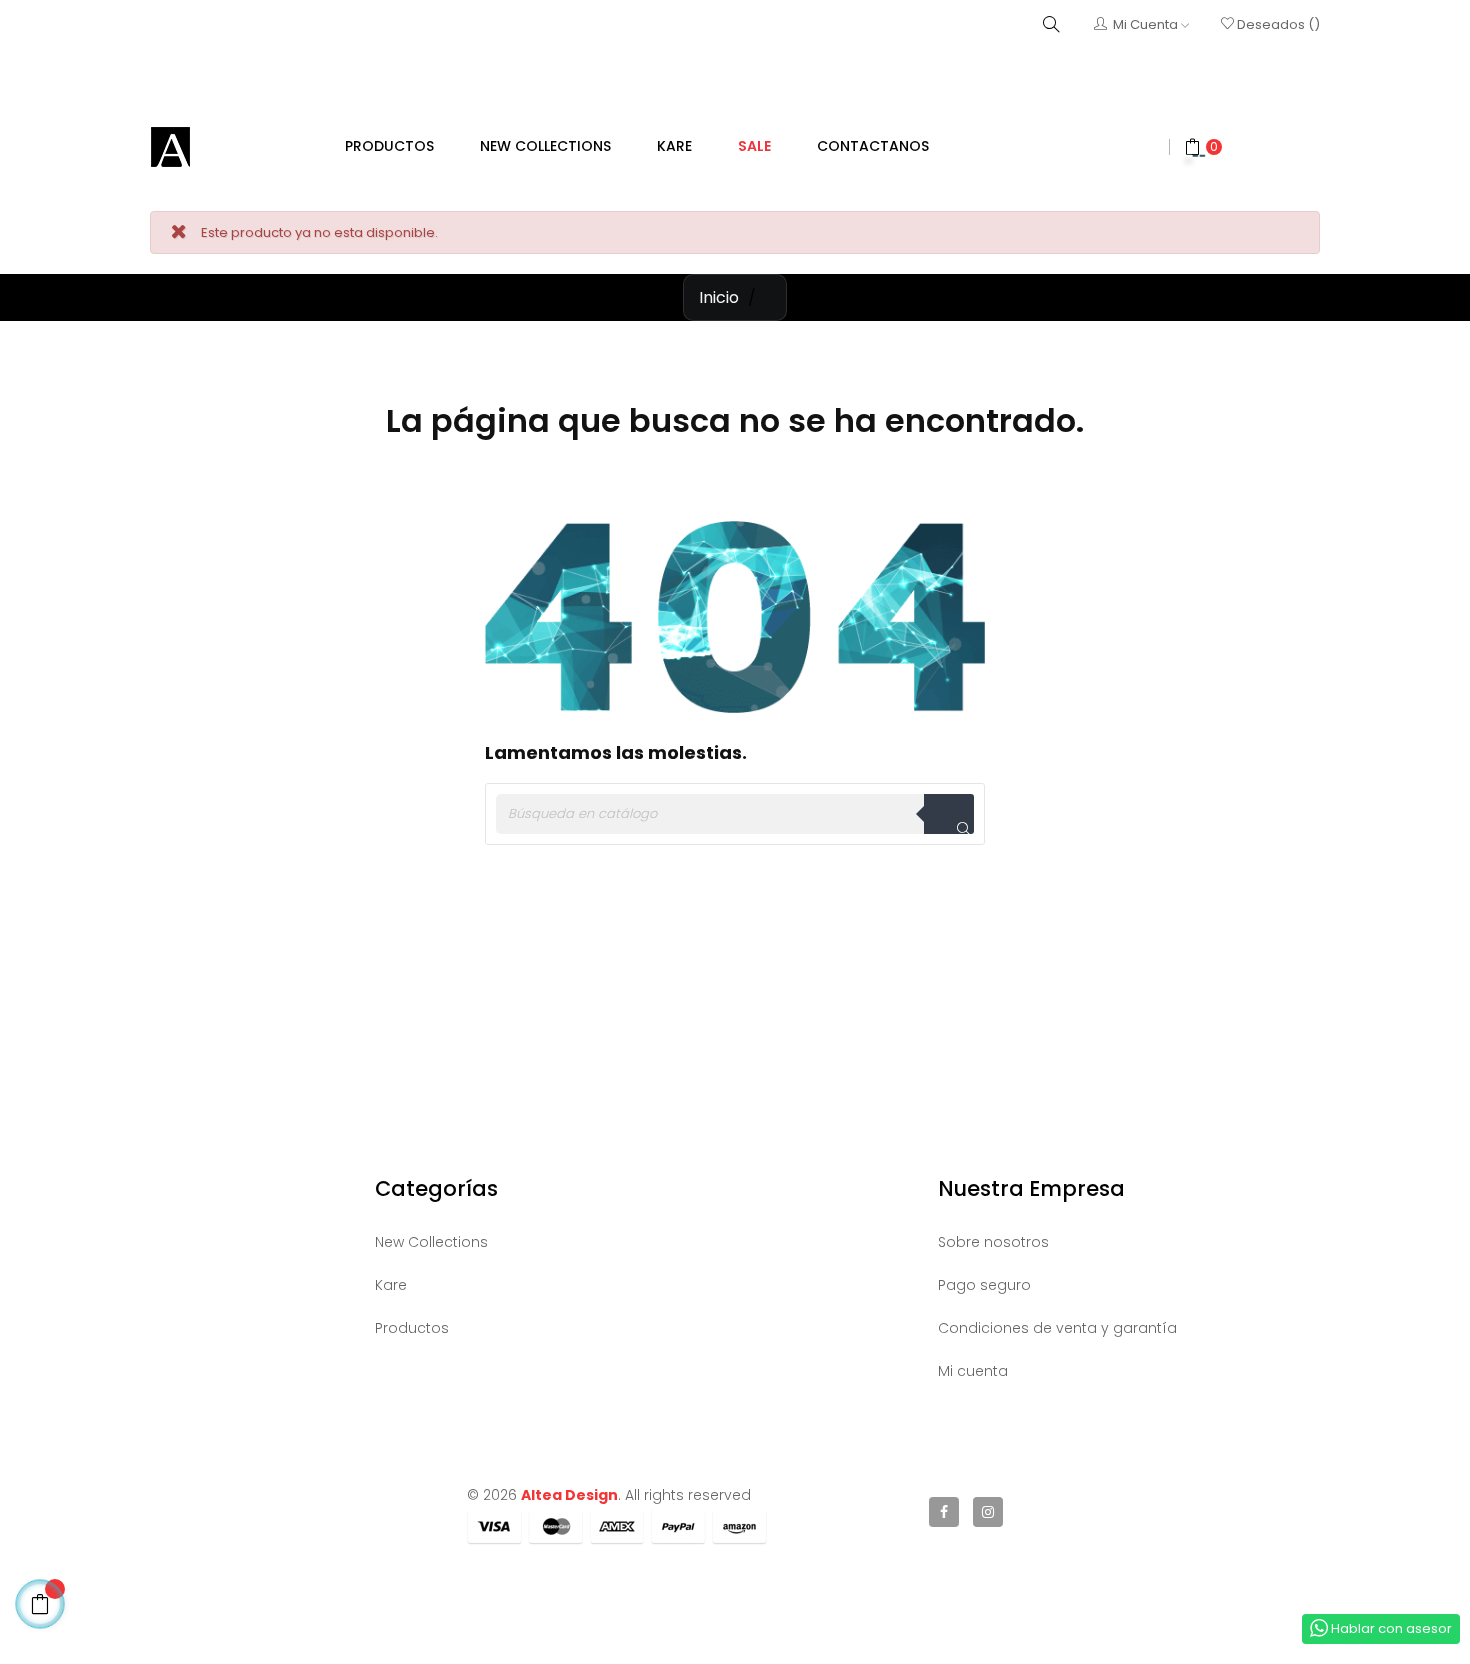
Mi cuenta (973, 1371)
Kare (391, 1285)
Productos (412, 1328)
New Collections (431, 1242)
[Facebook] (944, 1512)
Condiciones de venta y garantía (1057, 1328)
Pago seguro (984, 1285)
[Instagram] (988, 1512)
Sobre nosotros (993, 1242)
